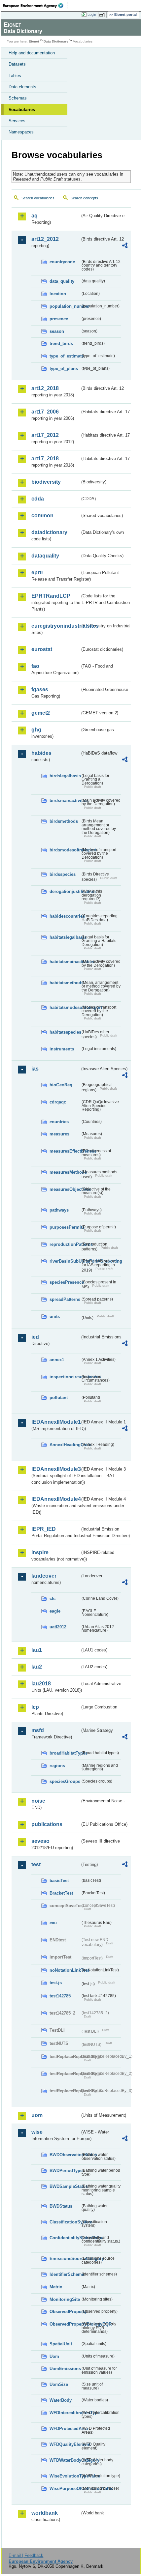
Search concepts (84, 198)
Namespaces (21, 132)
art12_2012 (45, 239)
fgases (40, 689)
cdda (38, 499)
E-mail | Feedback (26, 2555)
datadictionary (49, 532)
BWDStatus (61, 2206)
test (36, 1864)
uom (37, 2115)
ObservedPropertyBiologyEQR (65, 2324)
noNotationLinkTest (65, 1970)
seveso (40, 1841)
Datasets (17, 64)
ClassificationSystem (65, 2222)
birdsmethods (64, 821)
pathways (59, 1210)
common (42, 515)
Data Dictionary (56, 41)
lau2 (37, 1667)
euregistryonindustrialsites (56, 626)
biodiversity (46, 482)
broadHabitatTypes (65, 1753)
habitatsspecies (65, 1032)
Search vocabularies (38, 198)
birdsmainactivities (65, 801)
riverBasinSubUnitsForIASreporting (65, 1261)
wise (37, 2132)
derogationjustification (65, 891)
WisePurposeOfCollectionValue (65, 2489)
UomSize (59, 2384)
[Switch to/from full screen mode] (103, 15)
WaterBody (61, 2400)
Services (17, 121)
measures (59, 1134)
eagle (55, 1611)
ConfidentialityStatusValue (65, 2238)
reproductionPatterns (65, 1244)
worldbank (45, 2513)
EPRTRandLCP (51, 596)
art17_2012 (45, 435)
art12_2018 (45, 388)
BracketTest (61, 1893)
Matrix (56, 2287)
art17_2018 (45, 458)
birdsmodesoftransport (65, 850)
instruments (62, 1049)
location (58, 294)
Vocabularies (22, 110)
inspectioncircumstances (65, 1377)
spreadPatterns (65, 1299)
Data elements (22, 87)
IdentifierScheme (65, 2274)
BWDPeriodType (65, 2171)
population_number (65, 306)
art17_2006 (45, 412)
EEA (35, 6)
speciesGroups (65, 1781)
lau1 (37, 1650)
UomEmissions (65, 2369)
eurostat (42, 649)
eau (53, 1923)
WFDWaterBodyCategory (65, 2460)
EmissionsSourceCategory (65, 2259)
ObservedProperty (65, 2312)
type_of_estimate (65, 356)
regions (57, 1766)
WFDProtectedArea (65, 2429)
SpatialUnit (61, 2344)
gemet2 (41, 713)
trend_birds (61, 343)
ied (35, 1337)
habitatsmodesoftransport (65, 1007)
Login (92, 14)
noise (38, 1801)
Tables (15, 76)
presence (59, 319)
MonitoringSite (65, 2299)
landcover (44, 1576)
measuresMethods (65, 1172)
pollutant (59, 1398)
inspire (40, 1552)
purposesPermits (65, 1227)
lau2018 (41, 1684)
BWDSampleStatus (65, 2186)
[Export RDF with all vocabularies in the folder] (125, 246)
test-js (56, 1983)
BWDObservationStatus (65, 2155)
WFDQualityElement (65, 2444)
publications (47, 1824)
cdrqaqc (58, 1102)
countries (59, 1122)
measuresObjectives (65, 1189)
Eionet (34, 41)
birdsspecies (63, 874)
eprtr (37, 572)
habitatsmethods (65, 983)
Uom (54, 2356)
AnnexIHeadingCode (65, 1445)
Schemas (18, 98)
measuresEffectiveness (65, 1151)
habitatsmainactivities (65, 962)
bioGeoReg (61, 1085)
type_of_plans (64, 369)
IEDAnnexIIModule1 (56, 1422)
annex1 (57, 1360)
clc (53, 1599)
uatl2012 (58, 1627)
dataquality (45, 556)
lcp (35, 1707)
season (57, 331)
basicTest (59, 1881)
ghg (36, 730)
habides (41, 753)
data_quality (62, 281)
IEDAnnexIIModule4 (56, 1499)
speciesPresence (65, 1282)
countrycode (62, 262)
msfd (38, 1730)
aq (35, 216)
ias (35, 1069)
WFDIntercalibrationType (65, 2413)
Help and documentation (32, 53)
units (55, 1317)
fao (35, 666)
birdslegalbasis (65, 776)
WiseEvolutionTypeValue (65, 2476)
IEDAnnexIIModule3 (56, 1469)
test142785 (60, 1996)
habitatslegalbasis (65, 937)
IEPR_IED (44, 1529)
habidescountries (65, 916)
